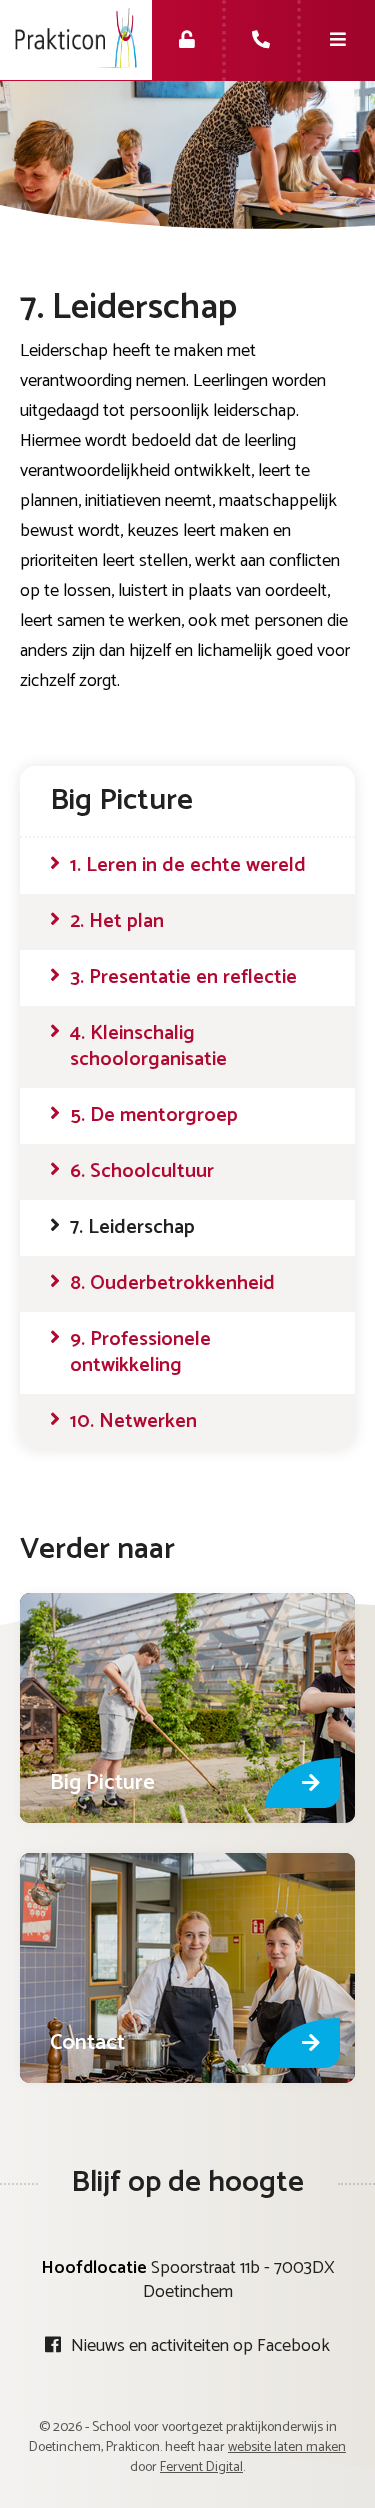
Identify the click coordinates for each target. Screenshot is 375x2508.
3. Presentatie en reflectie (183, 978)
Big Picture (121, 800)
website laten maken (287, 2447)
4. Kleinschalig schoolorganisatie (148, 1047)
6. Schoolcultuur (142, 1172)
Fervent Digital (201, 2467)
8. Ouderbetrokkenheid (172, 1284)
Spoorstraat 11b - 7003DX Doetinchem (239, 2280)
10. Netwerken (133, 1422)
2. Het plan (117, 922)
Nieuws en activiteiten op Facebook (200, 2346)
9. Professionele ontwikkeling (140, 1353)
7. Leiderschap (132, 1228)
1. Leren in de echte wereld (188, 866)
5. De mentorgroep (154, 1116)
